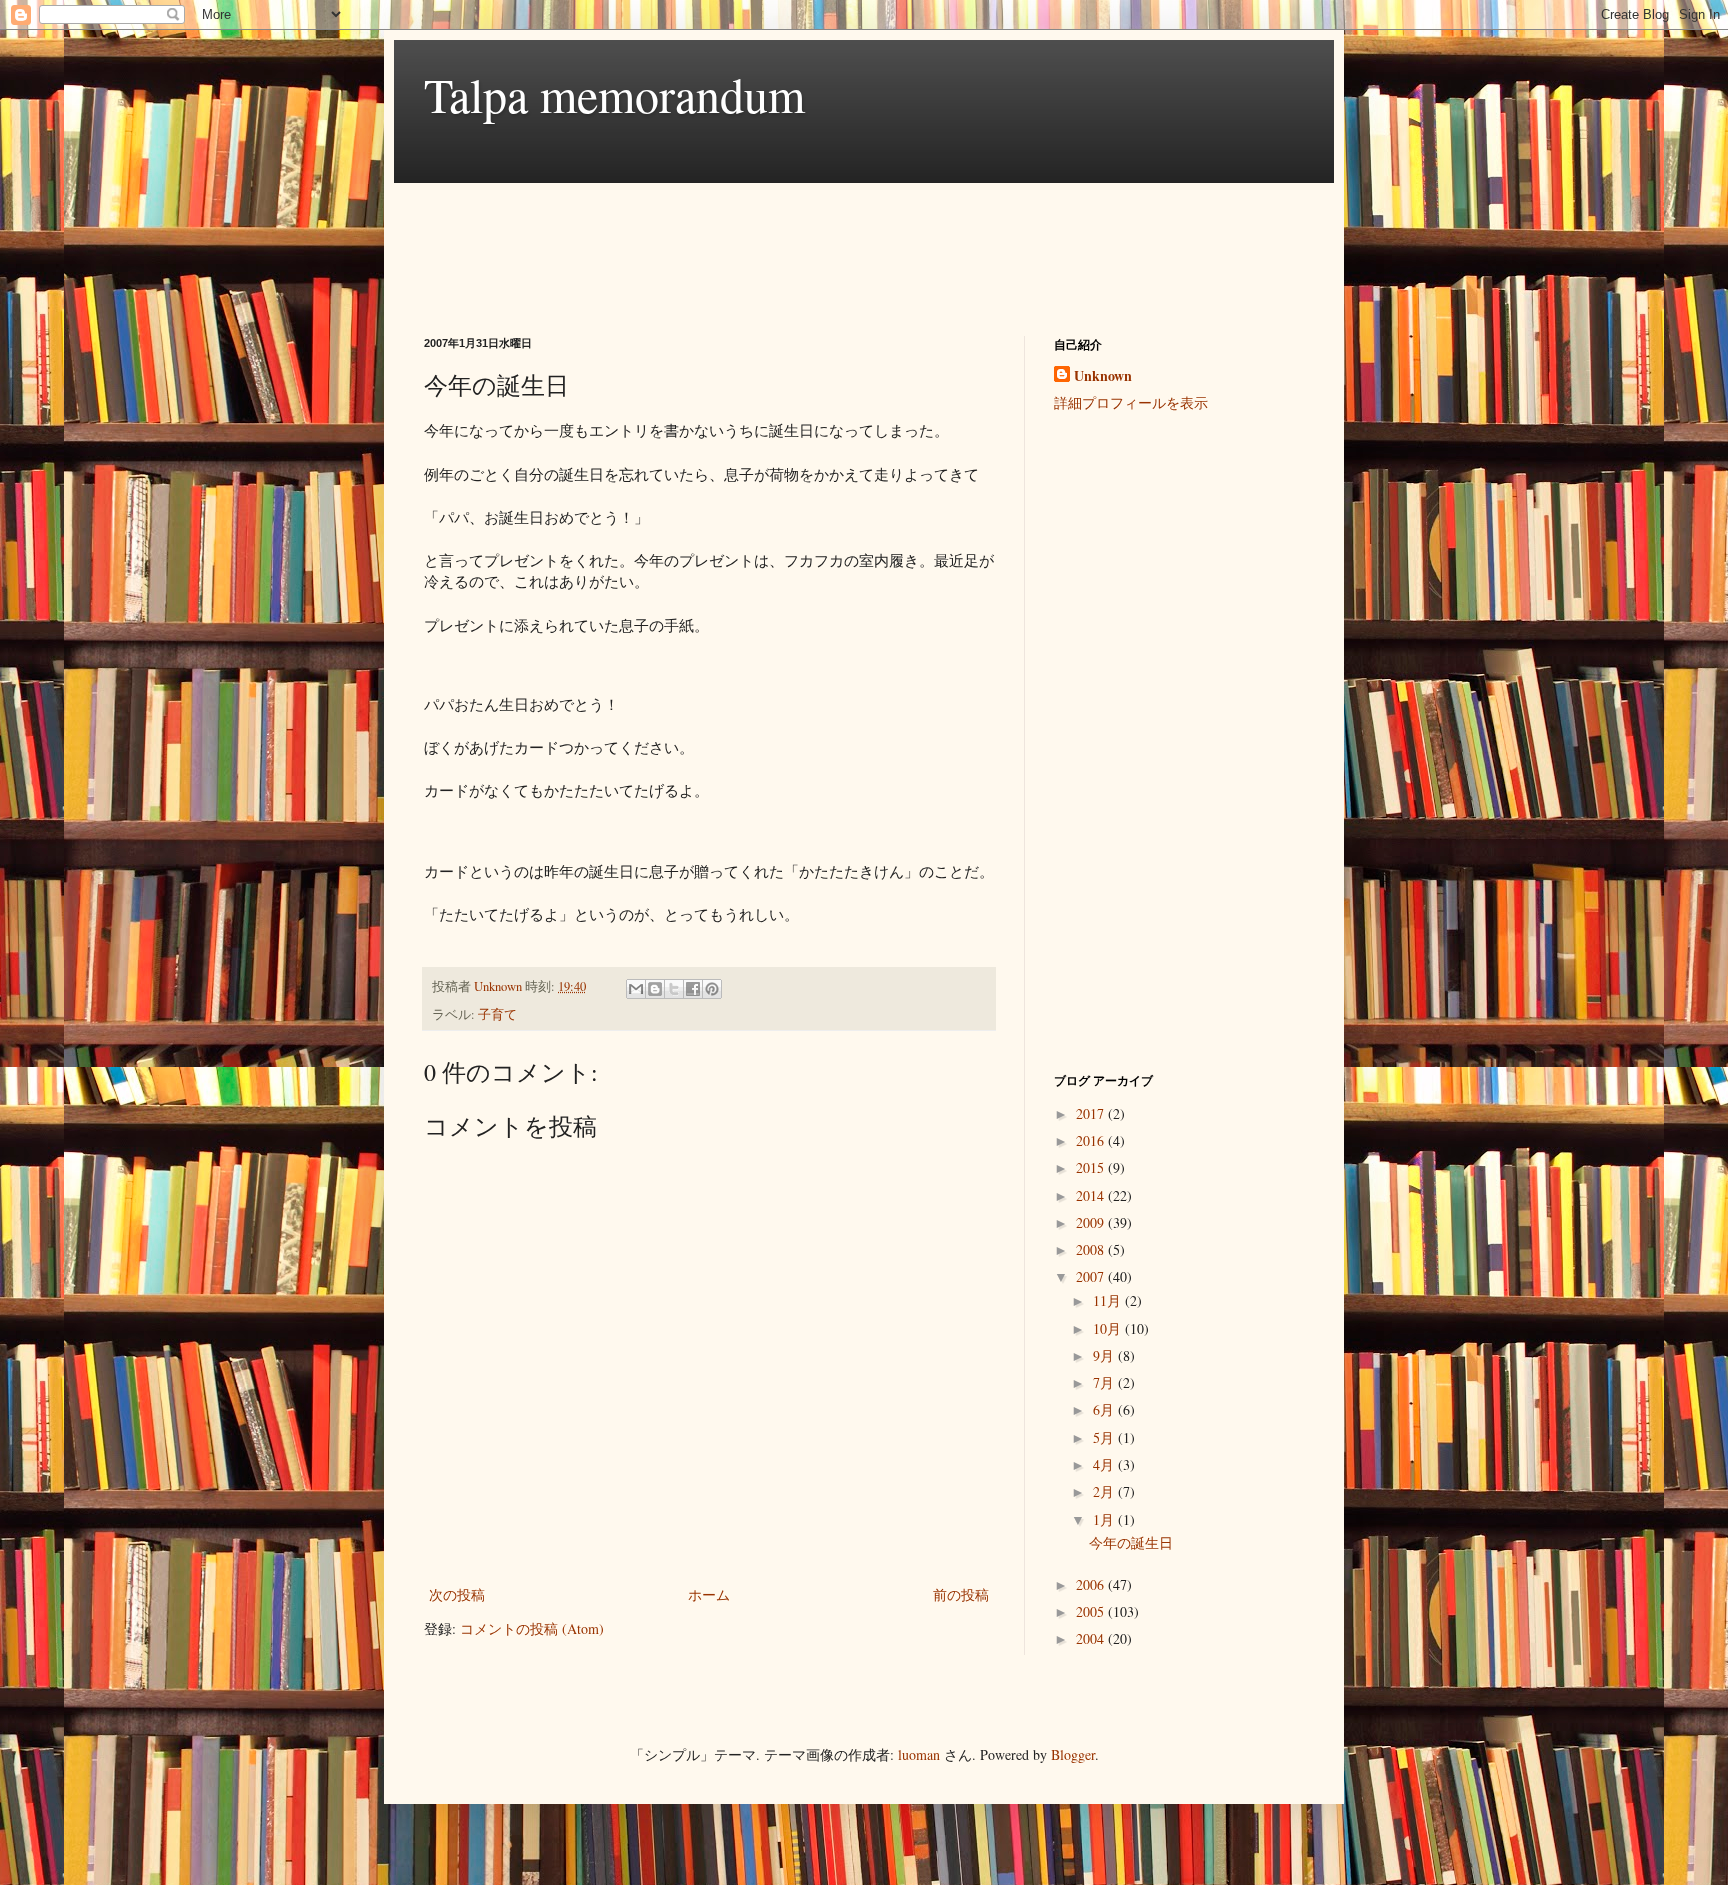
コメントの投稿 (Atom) (532, 1628)
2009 (1092, 1222)
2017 (1092, 1113)
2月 (1105, 1491)
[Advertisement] (788, 242)
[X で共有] (674, 989)
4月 (1105, 1464)
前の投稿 (961, 1594)
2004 (1092, 1638)
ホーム (709, 1594)
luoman (919, 1754)
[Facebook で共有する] (693, 989)
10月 (1109, 1328)
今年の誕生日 (1131, 1542)
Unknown (1103, 376)
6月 (1105, 1409)
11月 (1109, 1300)
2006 (1092, 1584)
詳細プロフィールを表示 (1131, 402)
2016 (1092, 1140)
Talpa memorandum (614, 94)
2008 (1092, 1249)
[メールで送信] (636, 989)
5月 (1105, 1437)
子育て (497, 1014)
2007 (1092, 1276)
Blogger (1073, 1754)
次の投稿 (457, 1594)
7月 (1105, 1382)
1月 (1105, 1519)
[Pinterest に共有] (712, 989)
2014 (1092, 1195)
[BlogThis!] (655, 989)
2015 (1092, 1167)
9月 (1105, 1355)
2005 (1092, 1611)
